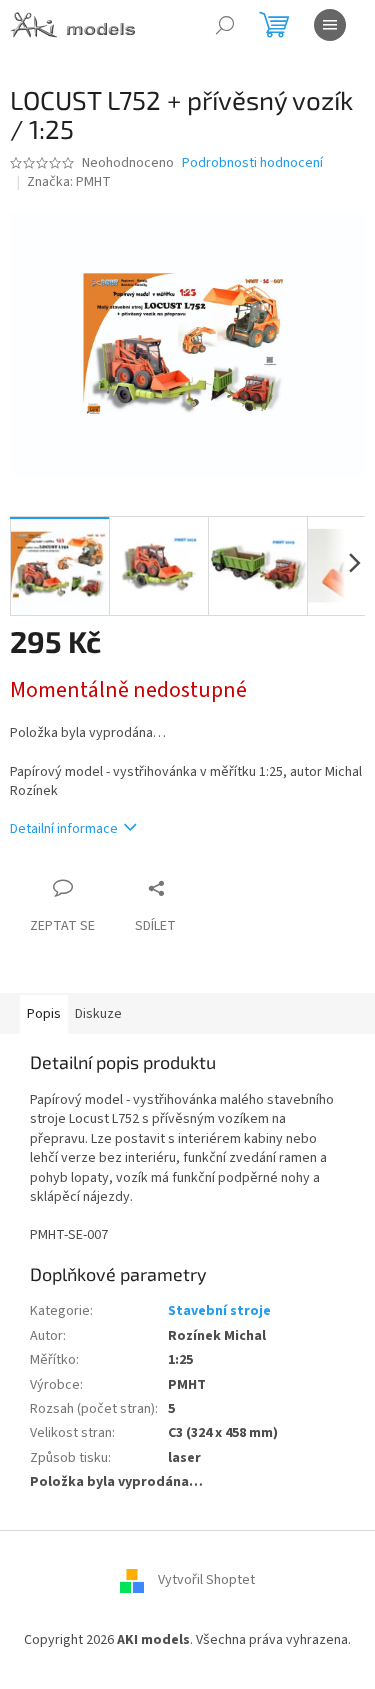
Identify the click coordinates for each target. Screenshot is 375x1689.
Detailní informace (64, 829)
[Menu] (330, 25)
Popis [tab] (44, 1014)
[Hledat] (225, 25)
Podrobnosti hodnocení (252, 163)
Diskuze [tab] (98, 1014)
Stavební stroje (219, 1311)
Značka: (69, 182)
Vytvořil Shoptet (206, 1581)
